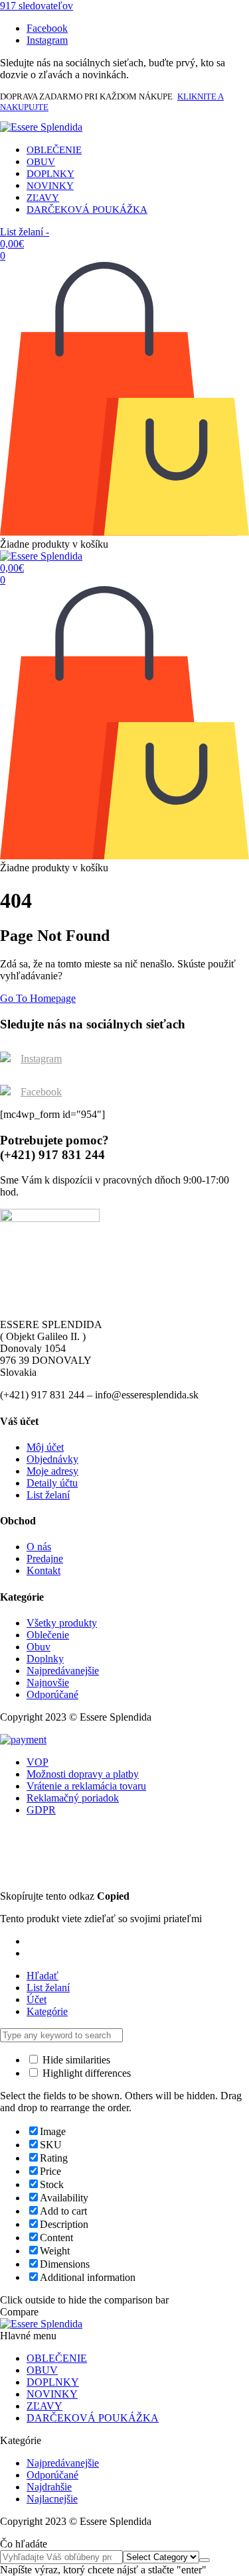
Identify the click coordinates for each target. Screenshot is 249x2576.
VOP (38, 1762)
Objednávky (52, 1459)
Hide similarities (75, 2060)
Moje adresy (52, 1471)
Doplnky (45, 1659)
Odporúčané (52, 1694)
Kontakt (43, 1570)
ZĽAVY (43, 198)
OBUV (41, 162)
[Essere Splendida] (41, 127)
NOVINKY (50, 186)
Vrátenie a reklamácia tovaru (86, 1786)
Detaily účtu (52, 1483)
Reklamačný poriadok (73, 1798)
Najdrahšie (49, 2487)
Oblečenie (48, 1635)
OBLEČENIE (54, 150)
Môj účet (45, 1447)
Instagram (41, 1059)
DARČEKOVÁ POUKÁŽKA (87, 210)
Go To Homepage (38, 998)
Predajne (45, 1559)
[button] (37, 6)
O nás (39, 1547)
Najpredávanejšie (63, 1671)
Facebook (41, 1092)
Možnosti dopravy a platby (83, 1774)
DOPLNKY (50, 174)
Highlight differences (85, 2073)
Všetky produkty (62, 1623)
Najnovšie (48, 1683)
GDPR (41, 1810)
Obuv (39, 1647)
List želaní (48, 1495)
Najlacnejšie (52, 2499)
